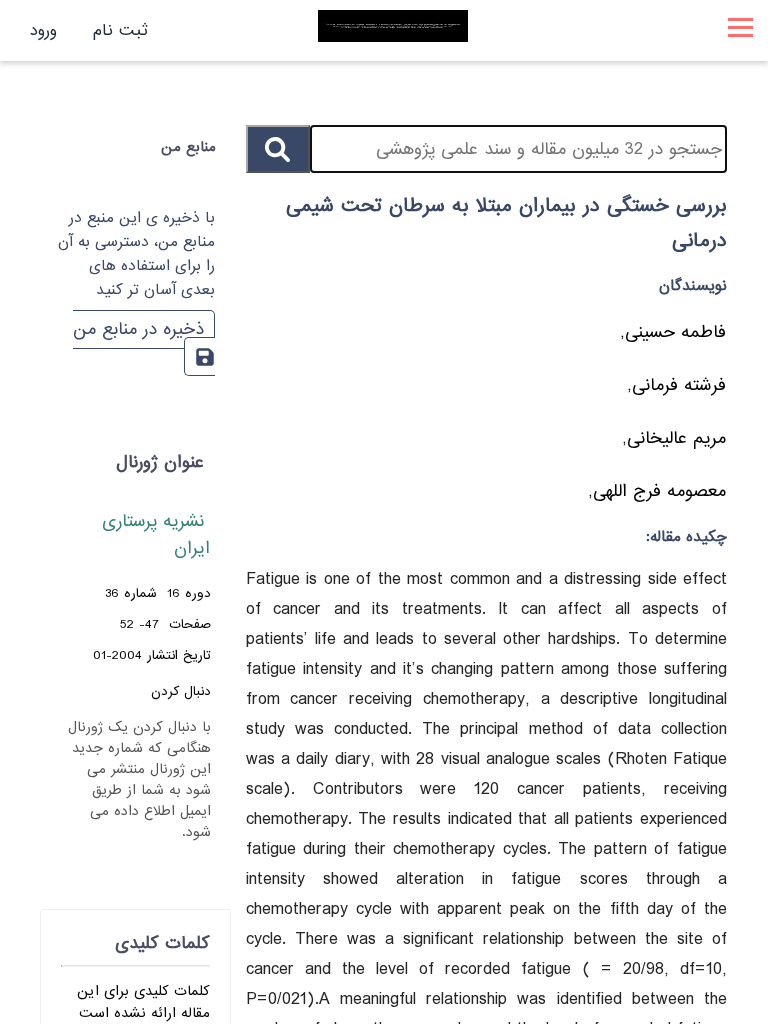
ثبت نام (120, 30)
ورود (43, 30)
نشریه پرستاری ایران (156, 535)
